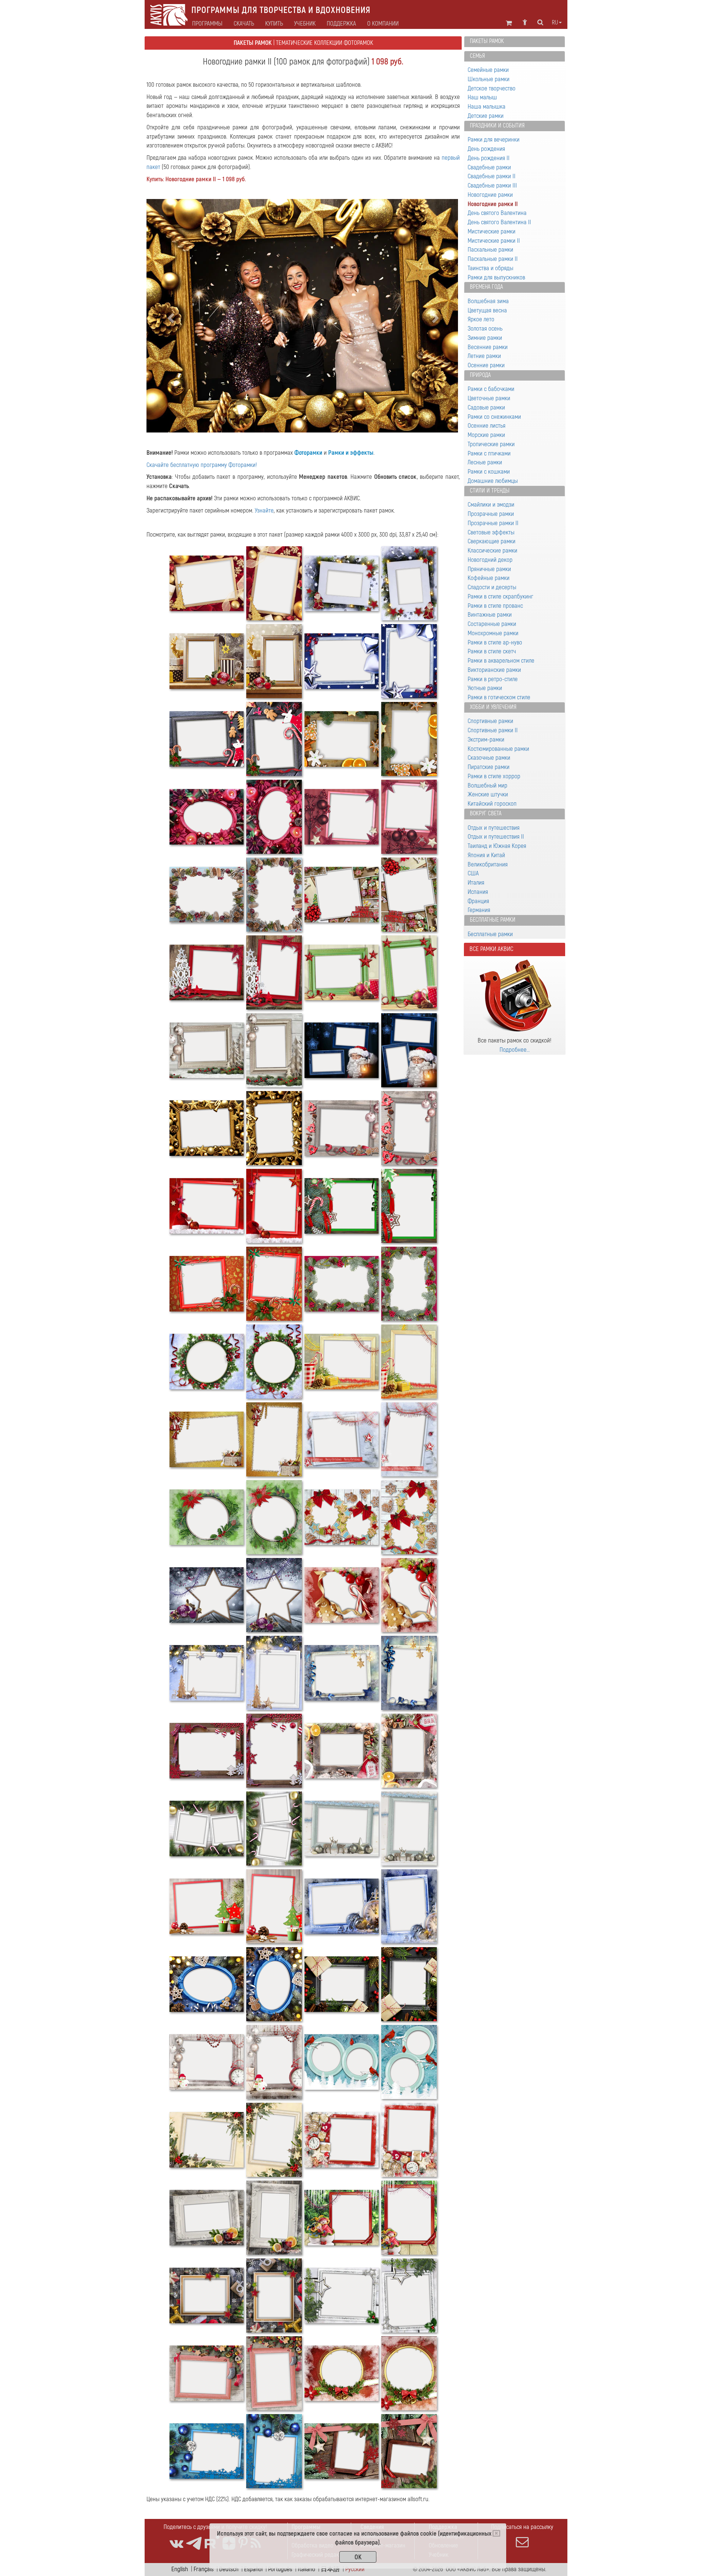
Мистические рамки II (494, 241)
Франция (478, 901)
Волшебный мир (487, 785)
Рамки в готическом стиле (499, 697)
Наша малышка (487, 107)
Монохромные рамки (493, 633)
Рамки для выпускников (496, 277)
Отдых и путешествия (494, 828)
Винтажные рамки (490, 615)
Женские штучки (488, 794)
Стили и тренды (490, 491)
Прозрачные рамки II (493, 523)
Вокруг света (486, 813)
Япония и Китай (486, 855)
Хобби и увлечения (493, 707)
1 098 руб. (387, 62)
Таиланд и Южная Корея (497, 846)
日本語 (330, 2569)
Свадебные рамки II (492, 176)
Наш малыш (482, 97)
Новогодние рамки (490, 195)
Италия (476, 883)
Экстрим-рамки (486, 740)
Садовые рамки (486, 407)
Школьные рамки (489, 79)
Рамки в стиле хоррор (494, 776)
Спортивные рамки (490, 721)
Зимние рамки (485, 338)
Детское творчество (492, 88)
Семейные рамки (488, 70)
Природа (480, 375)
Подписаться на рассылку (522, 2527)
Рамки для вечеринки (494, 140)
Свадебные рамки (489, 167)
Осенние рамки (486, 365)
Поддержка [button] (341, 24)
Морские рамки (486, 435)
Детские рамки (486, 116)
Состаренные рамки (492, 624)
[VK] (176, 2544)
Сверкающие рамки (492, 541)
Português (280, 2569)
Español (253, 2569)
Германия (479, 910)
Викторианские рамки (494, 670)
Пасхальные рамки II (493, 259)
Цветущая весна (487, 310)
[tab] (515, 42)
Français (204, 2569)
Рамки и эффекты (351, 453)
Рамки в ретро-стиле (493, 679)
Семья (477, 56)
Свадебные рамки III (492, 185)
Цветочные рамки (489, 398)
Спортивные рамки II (493, 730)
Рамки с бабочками (491, 389)
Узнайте (264, 510)
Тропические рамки (491, 444)
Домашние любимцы (493, 481)
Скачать (244, 24)
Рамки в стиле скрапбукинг (500, 596)
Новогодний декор (490, 560)
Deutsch (229, 2569)
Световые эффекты (491, 532)
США (473, 873)
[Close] (496, 2533)
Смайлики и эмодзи (491, 505)
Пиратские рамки (489, 767)
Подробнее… (515, 1050)
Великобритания (488, 864)
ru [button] (555, 23)
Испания (478, 892)
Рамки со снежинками (494, 417)
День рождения (486, 149)
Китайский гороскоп (492, 804)
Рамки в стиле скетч (492, 651)
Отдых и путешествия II (496, 837)
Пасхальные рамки (490, 250)
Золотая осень (485, 329)
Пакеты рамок (487, 41)
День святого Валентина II (499, 222)
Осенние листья (487, 426)
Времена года (486, 287)
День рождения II (489, 158)
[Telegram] (194, 2544)
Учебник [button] (305, 24)
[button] (170, 316)
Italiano (306, 2569)
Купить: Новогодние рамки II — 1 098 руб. (196, 179)
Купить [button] (274, 24)
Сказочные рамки (489, 758)
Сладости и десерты (492, 587)
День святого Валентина (497, 213)
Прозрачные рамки (491, 514)
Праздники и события (497, 126)
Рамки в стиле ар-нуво (495, 642)
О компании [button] (383, 24)
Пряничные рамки (489, 569)
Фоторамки (308, 453)
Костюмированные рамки (498, 749)
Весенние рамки (488, 347)
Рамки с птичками (489, 453)
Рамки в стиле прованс (495, 606)
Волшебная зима (488, 301)
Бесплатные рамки (493, 920)
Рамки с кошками (489, 472)
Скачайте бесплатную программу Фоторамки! (202, 465)
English (180, 2569)
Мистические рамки (492, 231)
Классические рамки (492, 551)
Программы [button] (207, 24)
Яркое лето (481, 319)
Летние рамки (484, 356)
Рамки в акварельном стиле (501, 661)
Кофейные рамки (489, 578)
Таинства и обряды (490, 268)
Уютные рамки (485, 688)
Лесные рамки (485, 462)
